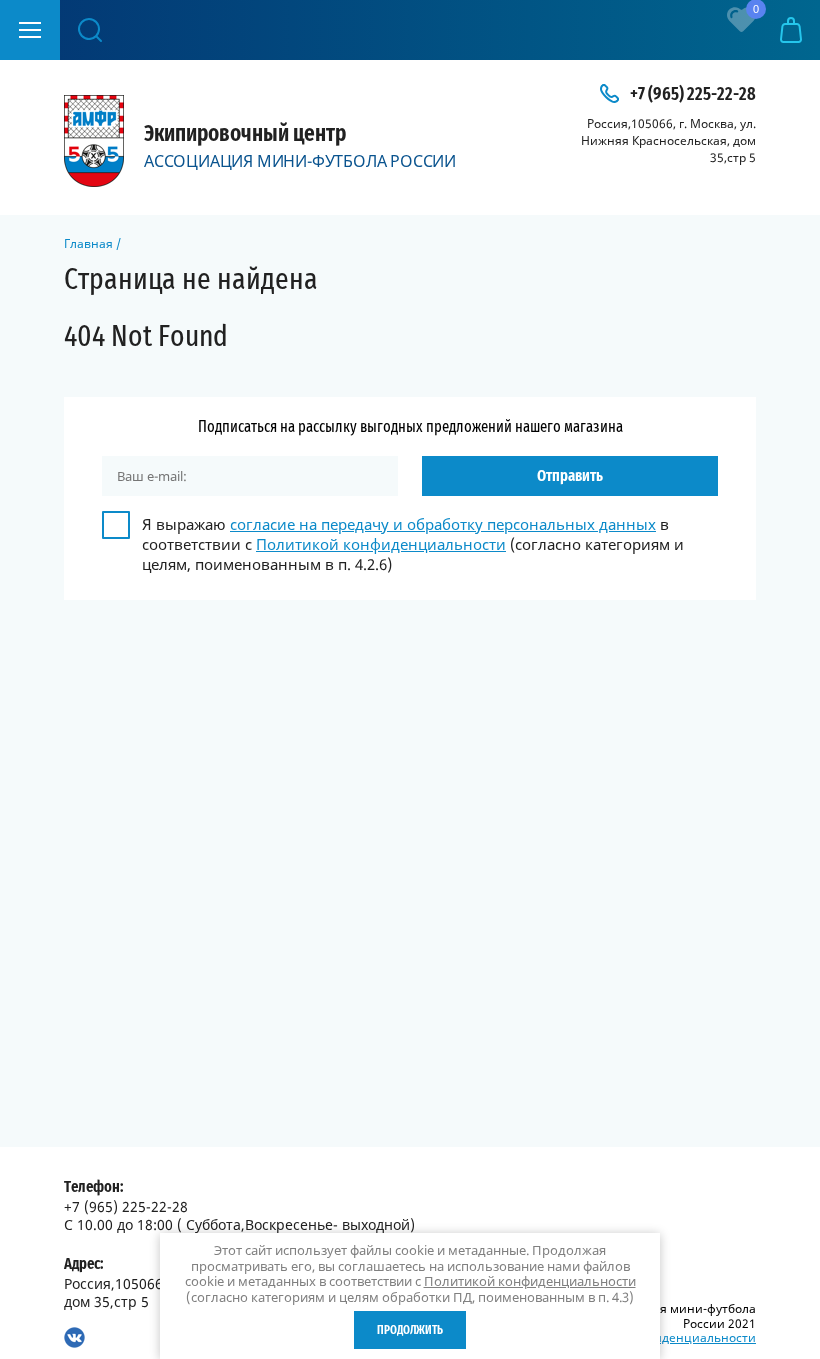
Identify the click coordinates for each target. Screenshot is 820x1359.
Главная (88, 243)
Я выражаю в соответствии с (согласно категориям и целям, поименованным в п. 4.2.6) (413, 544)
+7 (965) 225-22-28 (693, 95)
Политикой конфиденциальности (381, 544)
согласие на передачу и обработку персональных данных (443, 524)
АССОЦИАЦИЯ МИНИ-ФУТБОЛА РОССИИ (300, 161)
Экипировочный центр (245, 134)
